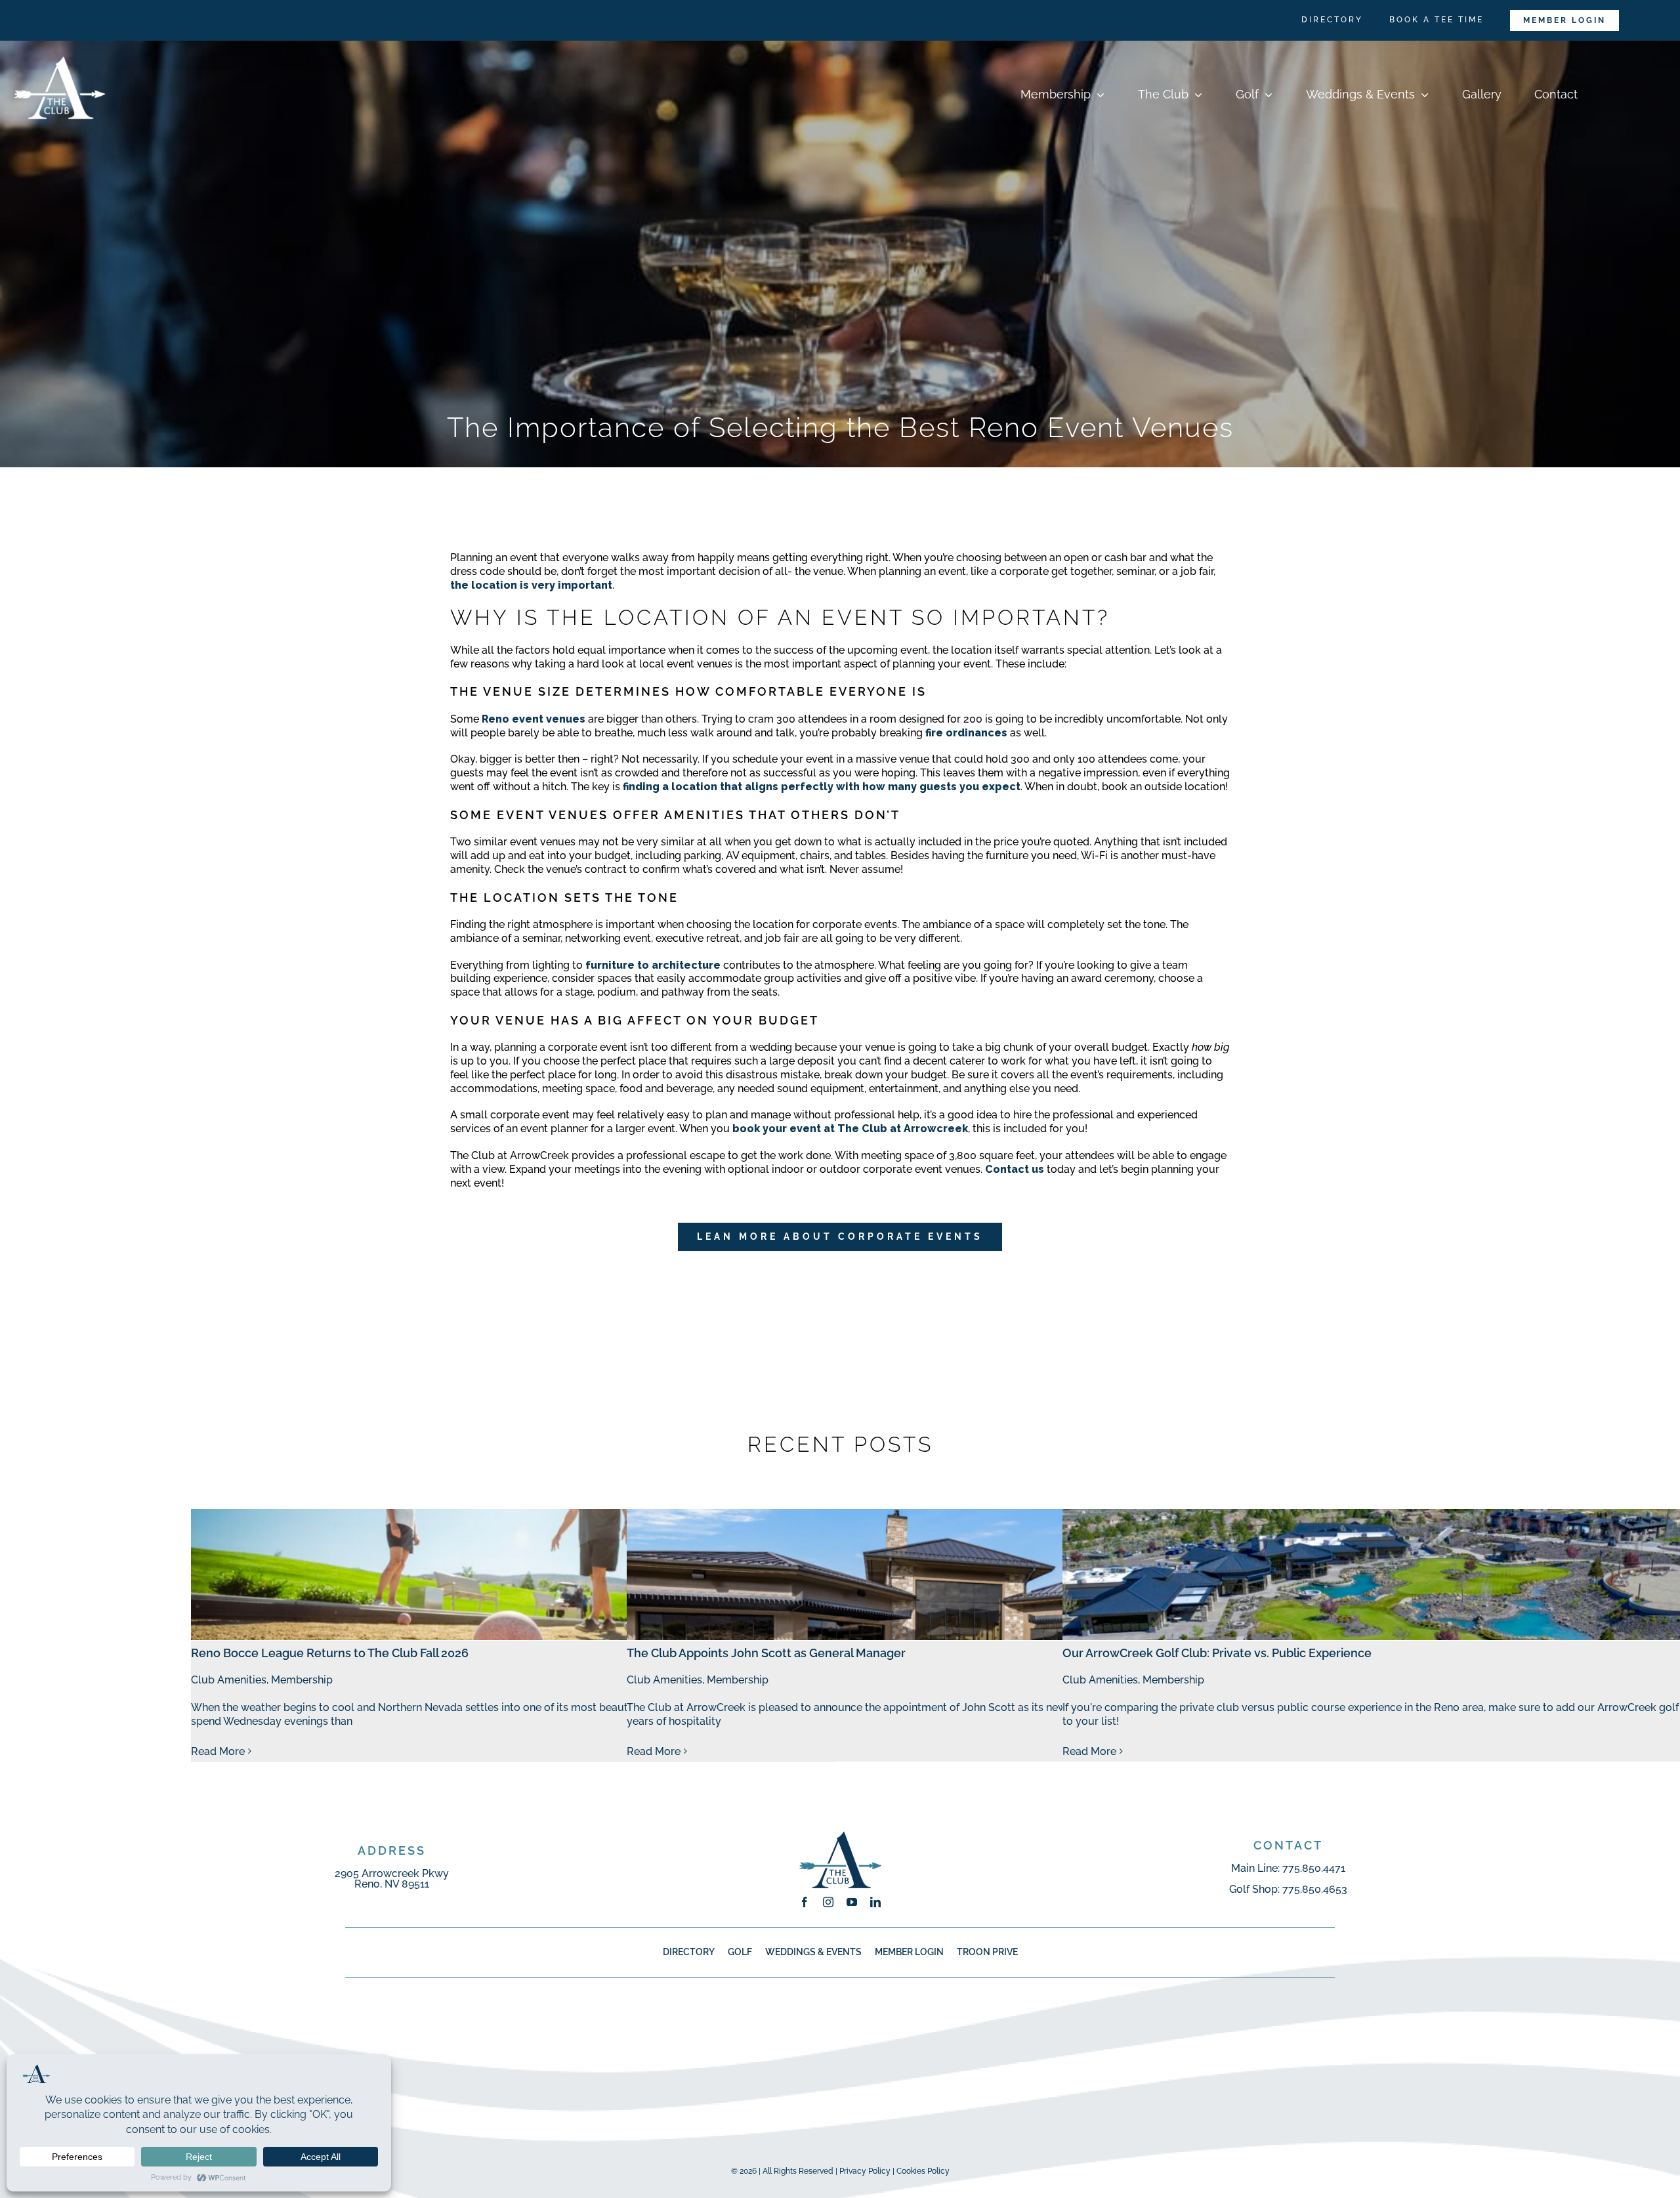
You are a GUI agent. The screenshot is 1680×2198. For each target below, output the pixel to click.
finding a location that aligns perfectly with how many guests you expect (822, 787)
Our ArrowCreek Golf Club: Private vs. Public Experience (1217, 1653)
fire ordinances (966, 733)
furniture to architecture (653, 965)
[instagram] (828, 1902)
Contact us (1015, 1169)
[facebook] (805, 1902)
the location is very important (531, 585)
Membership (302, 1680)
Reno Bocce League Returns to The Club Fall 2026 (330, 1653)
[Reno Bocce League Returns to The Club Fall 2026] (513, 1575)
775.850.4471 (1314, 1868)
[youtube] (852, 1902)
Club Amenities (229, 1680)
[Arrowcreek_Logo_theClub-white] (59, 46)
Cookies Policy (923, 2171)
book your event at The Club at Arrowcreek (850, 1129)
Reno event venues (534, 719)
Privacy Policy (865, 2171)
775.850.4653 (1315, 1889)
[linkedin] (875, 1902)
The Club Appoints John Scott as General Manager (766, 1653)
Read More (218, 1751)
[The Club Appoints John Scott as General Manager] (949, 1575)
